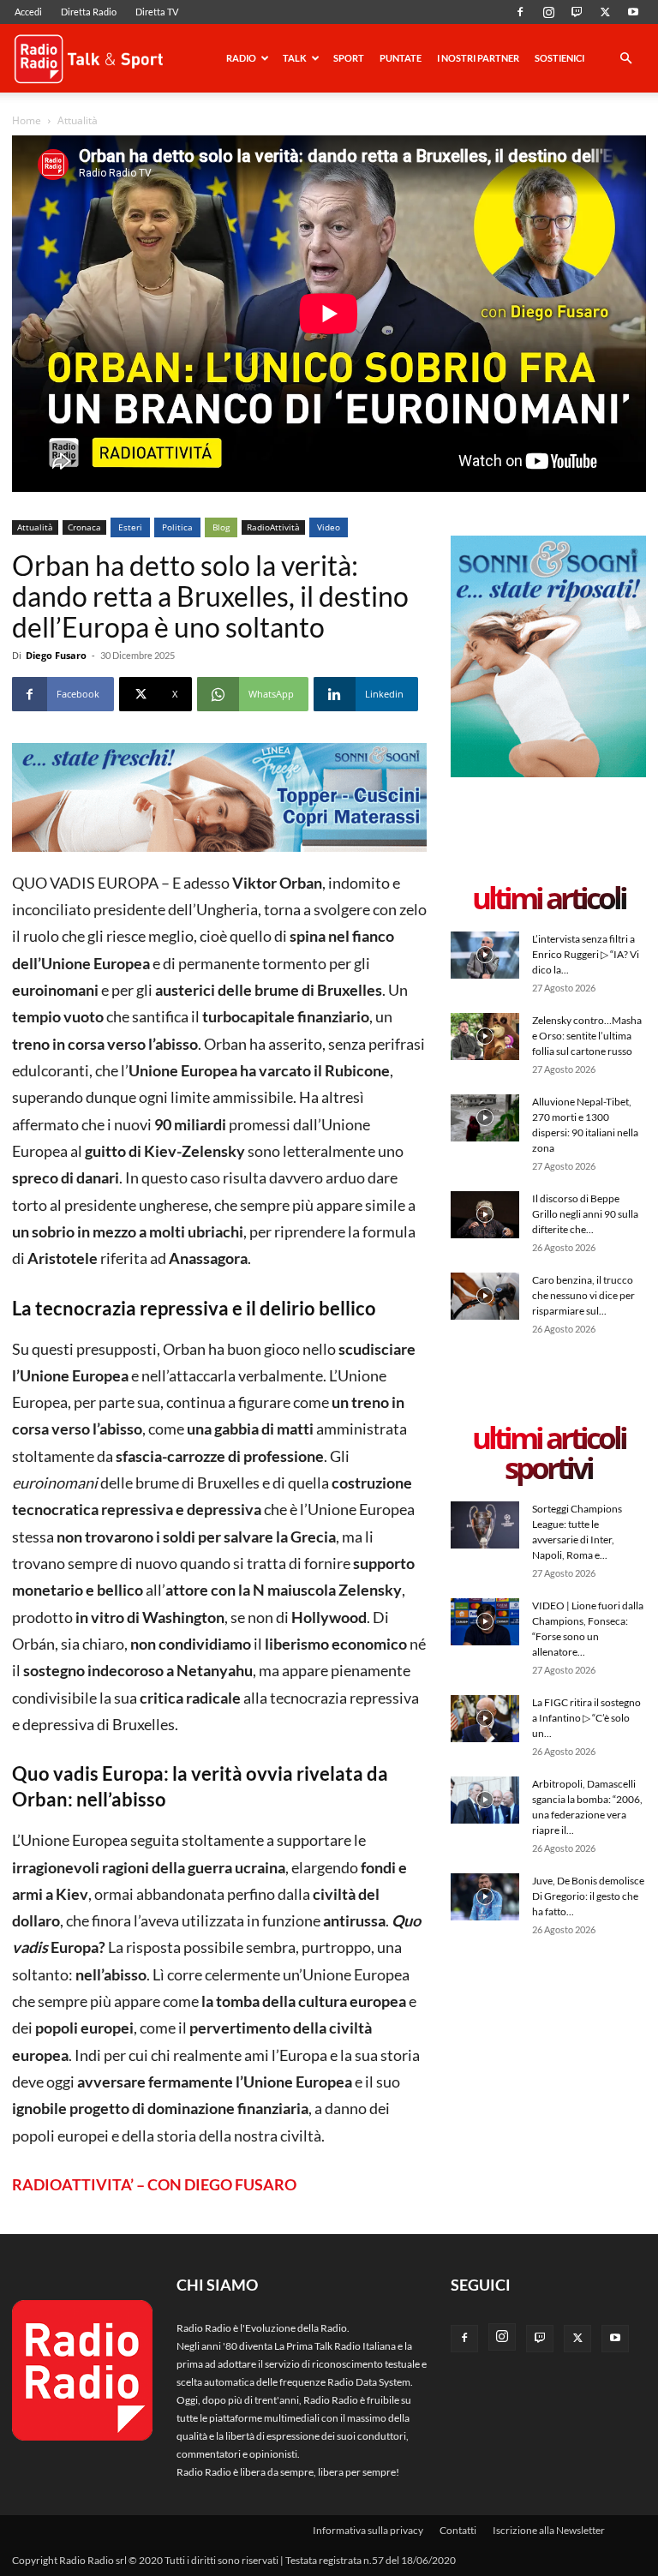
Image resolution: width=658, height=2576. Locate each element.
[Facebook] (520, 12)
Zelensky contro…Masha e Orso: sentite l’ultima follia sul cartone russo (587, 1036)
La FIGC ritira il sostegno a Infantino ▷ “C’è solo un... (586, 1718)
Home (27, 120)
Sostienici (559, 58)
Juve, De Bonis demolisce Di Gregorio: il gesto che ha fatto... (588, 1896)
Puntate (401, 58)
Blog (221, 527)
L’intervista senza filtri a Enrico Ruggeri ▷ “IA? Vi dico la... (586, 954)
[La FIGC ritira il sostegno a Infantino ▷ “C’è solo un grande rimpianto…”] (485, 1719)
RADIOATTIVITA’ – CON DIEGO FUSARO (154, 2184)
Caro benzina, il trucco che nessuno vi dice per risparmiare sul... (583, 1295)
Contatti (458, 2530)
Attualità (35, 527)
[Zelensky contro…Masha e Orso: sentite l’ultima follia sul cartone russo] (485, 1036)
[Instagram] (548, 12)
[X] (605, 12)
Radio (241, 58)
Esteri (130, 527)
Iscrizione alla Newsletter (549, 2530)
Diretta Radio (89, 12)
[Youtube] (633, 12)
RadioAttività (273, 527)
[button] (625, 60)
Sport (349, 58)
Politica (177, 527)
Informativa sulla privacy (368, 2530)
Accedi (28, 12)
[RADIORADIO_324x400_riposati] (548, 773)
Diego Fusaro (56, 655)
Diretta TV (157, 12)
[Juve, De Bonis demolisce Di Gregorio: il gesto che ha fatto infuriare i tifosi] (485, 1897)
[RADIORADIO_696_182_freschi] (219, 797)
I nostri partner (478, 58)
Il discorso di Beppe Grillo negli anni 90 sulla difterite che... (585, 1214)
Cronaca (84, 527)
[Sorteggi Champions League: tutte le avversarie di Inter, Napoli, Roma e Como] (485, 1525)
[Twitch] (577, 12)
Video (329, 527)
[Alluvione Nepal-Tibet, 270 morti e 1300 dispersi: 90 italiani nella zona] (485, 1118)
